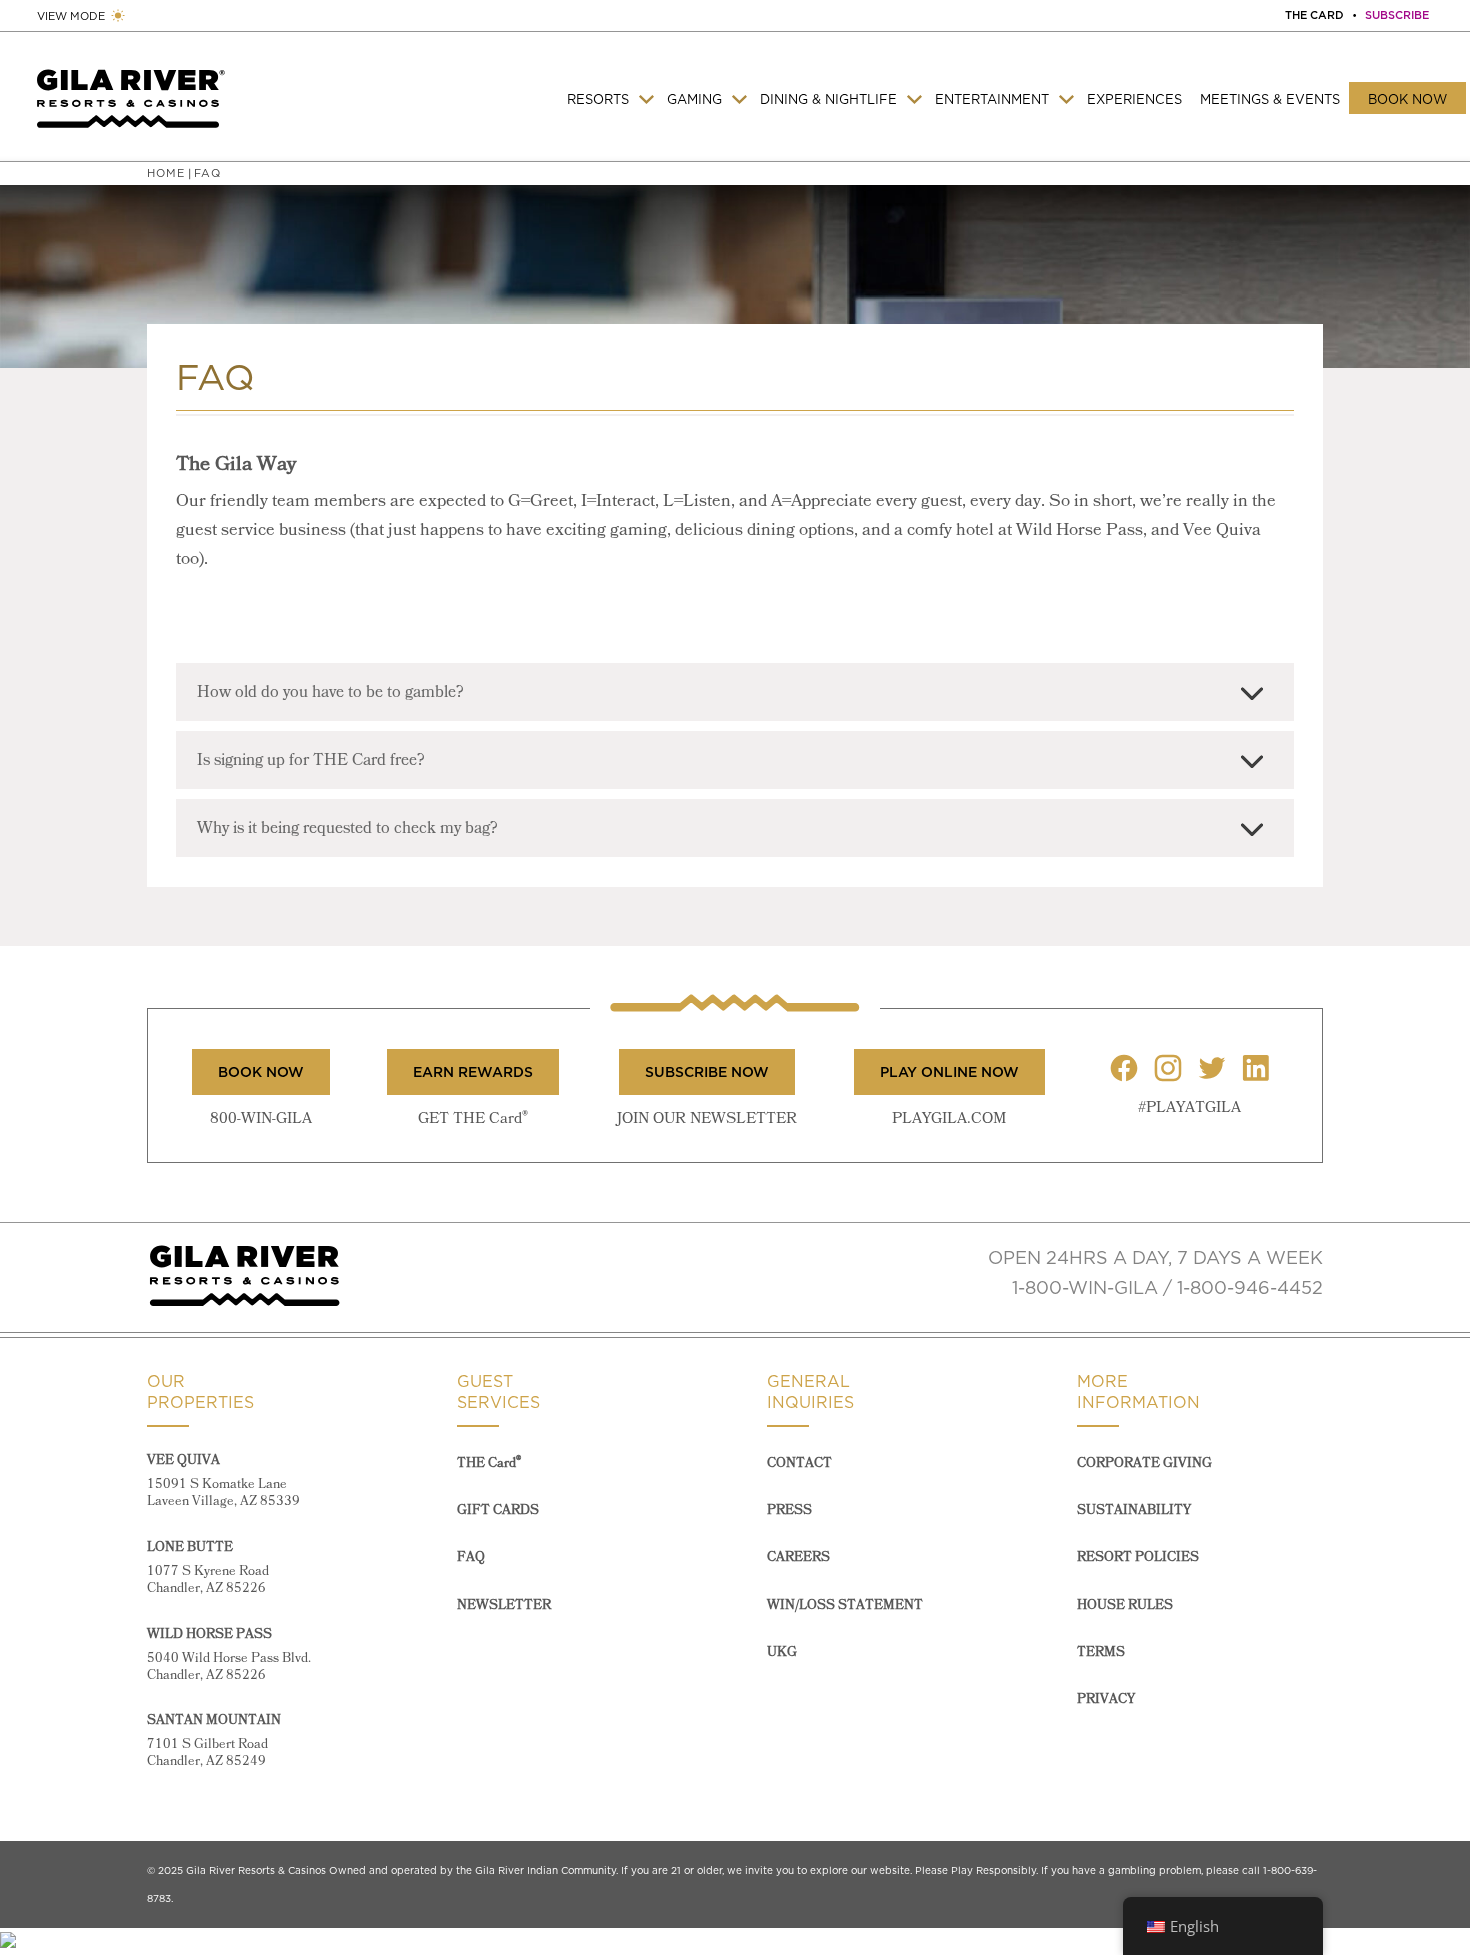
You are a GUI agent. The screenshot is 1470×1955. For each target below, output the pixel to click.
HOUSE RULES (1125, 1605)
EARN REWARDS (473, 1072)
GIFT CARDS (498, 1510)
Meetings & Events (1270, 99)
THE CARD (1314, 15)
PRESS (789, 1510)
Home (166, 173)
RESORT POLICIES (1138, 1557)
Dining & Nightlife (828, 99)
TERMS (1101, 1652)
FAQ (471, 1557)
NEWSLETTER (504, 1605)
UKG (782, 1652)
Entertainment (992, 99)
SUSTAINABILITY (1134, 1510)
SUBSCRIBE (1397, 15)
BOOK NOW (261, 1072)
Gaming (694, 99)
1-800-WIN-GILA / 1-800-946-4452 (1167, 1287)
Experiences (1134, 99)
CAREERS (798, 1557)
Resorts (598, 99)
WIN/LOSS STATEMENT (845, 1605)
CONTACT (799, 1463)
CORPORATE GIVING (1144, 1463)
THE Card (489, 1463)
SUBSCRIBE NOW (707, 1072)
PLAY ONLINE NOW (949, 1072)
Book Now (1407, 99)
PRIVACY (1106, 1699)
